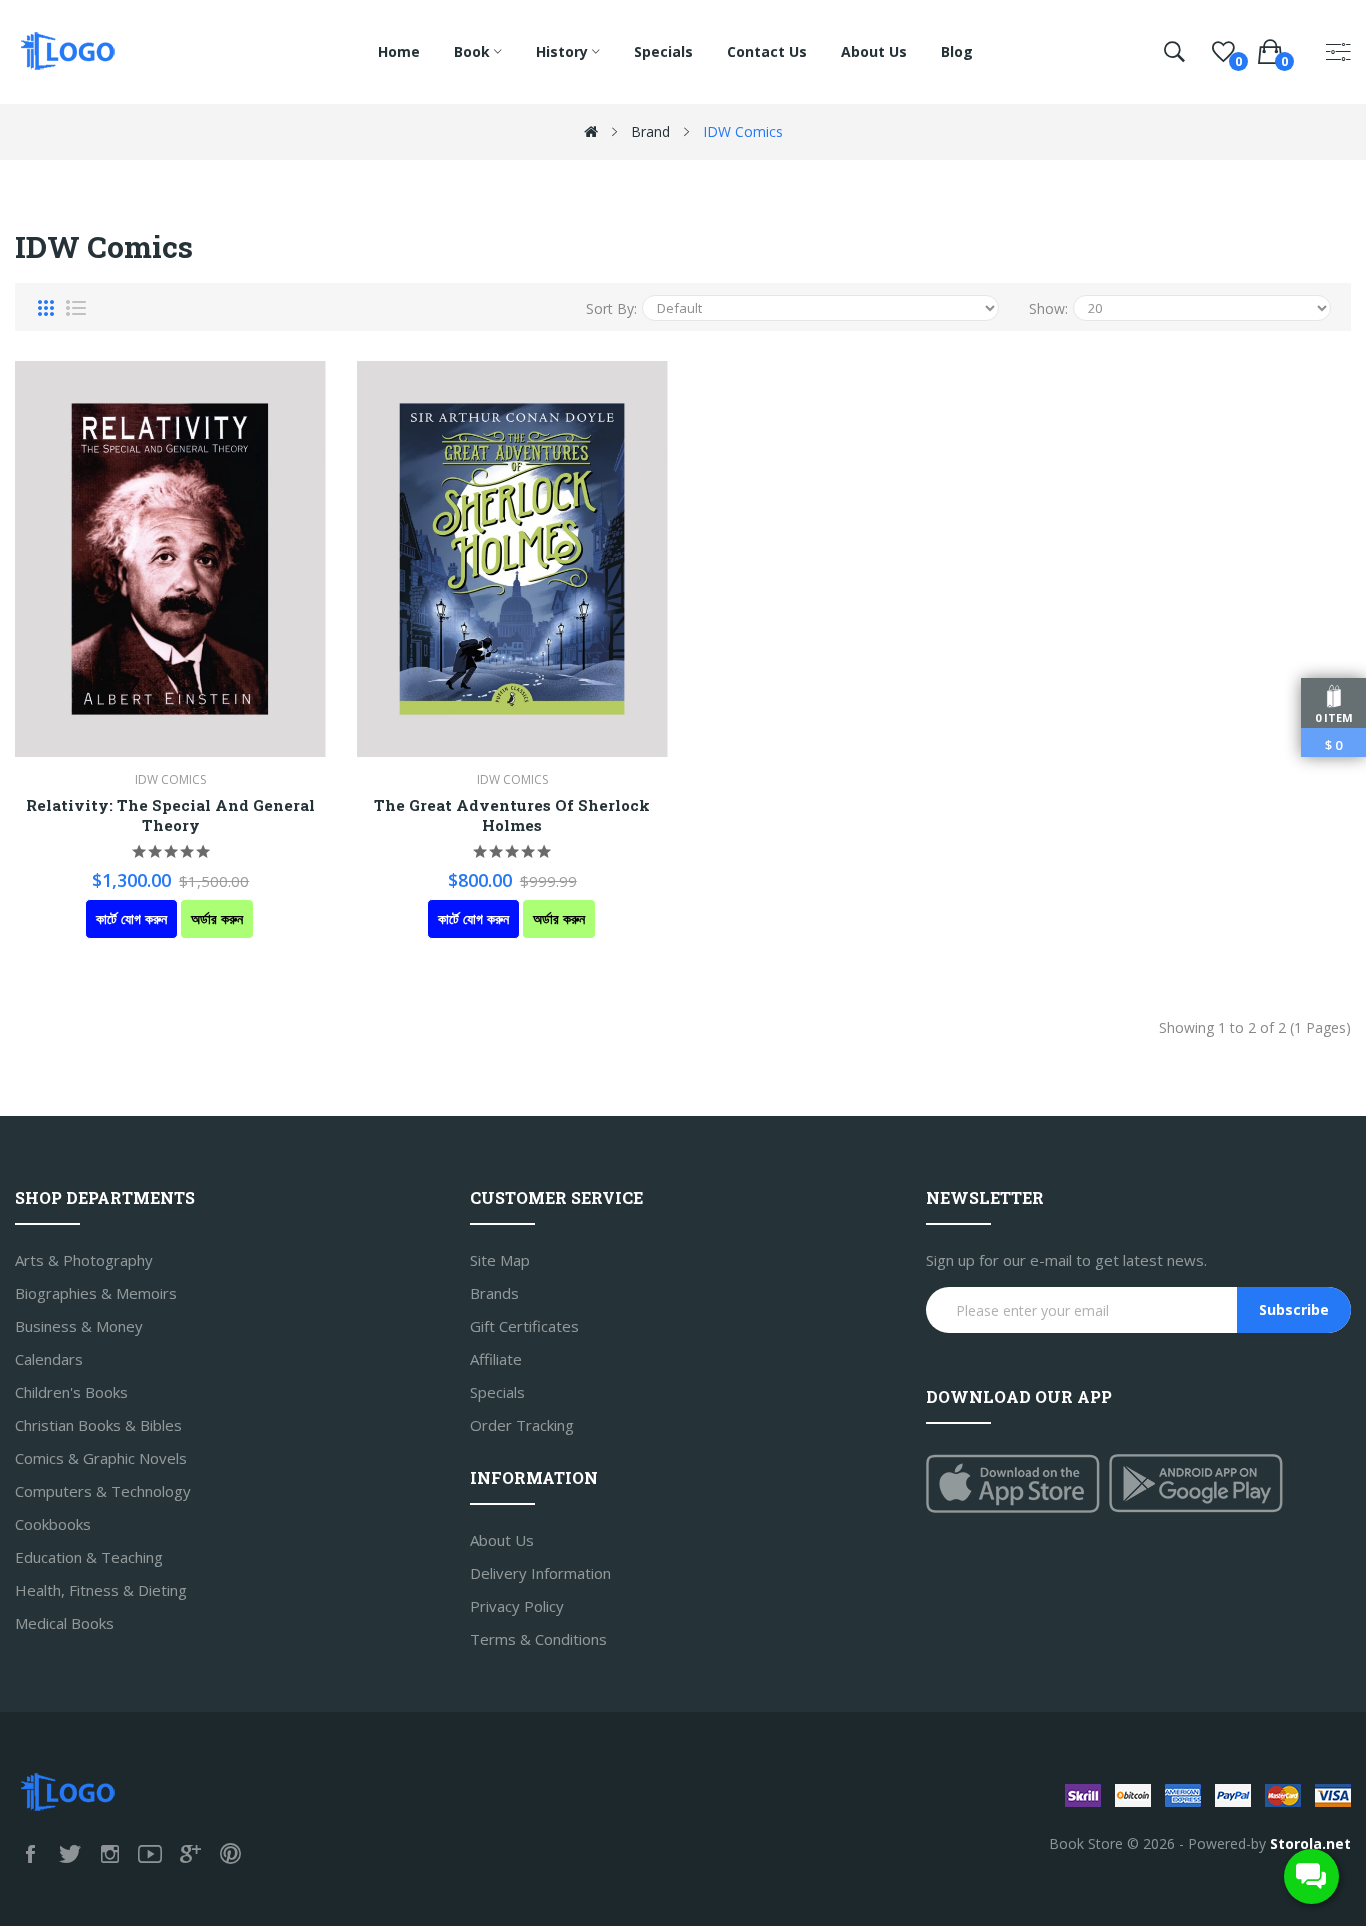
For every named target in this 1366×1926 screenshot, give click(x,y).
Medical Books (64, 1623)
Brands (494, 1293)
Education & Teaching (89, 1557)
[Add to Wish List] (115, 559)
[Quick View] (227, 559)
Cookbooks (53, 1524)
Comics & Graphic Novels (101, 1458)
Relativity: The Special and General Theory (170, 815)
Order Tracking (522, 1425)
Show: (1048, 308)
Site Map (500, 1260)
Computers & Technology (103, 1491)
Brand (650, 131)
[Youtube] (150, 1854)
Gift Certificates (524, 1326)
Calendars (49, 1359)
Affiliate (496, 1359)
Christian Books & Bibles (98, 1425)
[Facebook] (30, 1854)
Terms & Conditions (538, 1639)
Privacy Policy (517, 1606)
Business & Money (79, 1326)
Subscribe (1294, 1309)
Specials (497, 1392)
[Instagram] (110, 1854)
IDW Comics (743, 131)
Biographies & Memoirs (96, 1293)
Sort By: (611, 308)
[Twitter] (70, 1854)
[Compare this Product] (171, 559)
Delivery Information (540, 1573)
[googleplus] (190, 1854)
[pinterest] (230, 1854)
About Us (502, 1540)
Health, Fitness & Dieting (101, 1590)
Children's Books (71, 1392)
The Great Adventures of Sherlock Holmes (512, 815)
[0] (1223, 52)
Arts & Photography (84, 1260)
